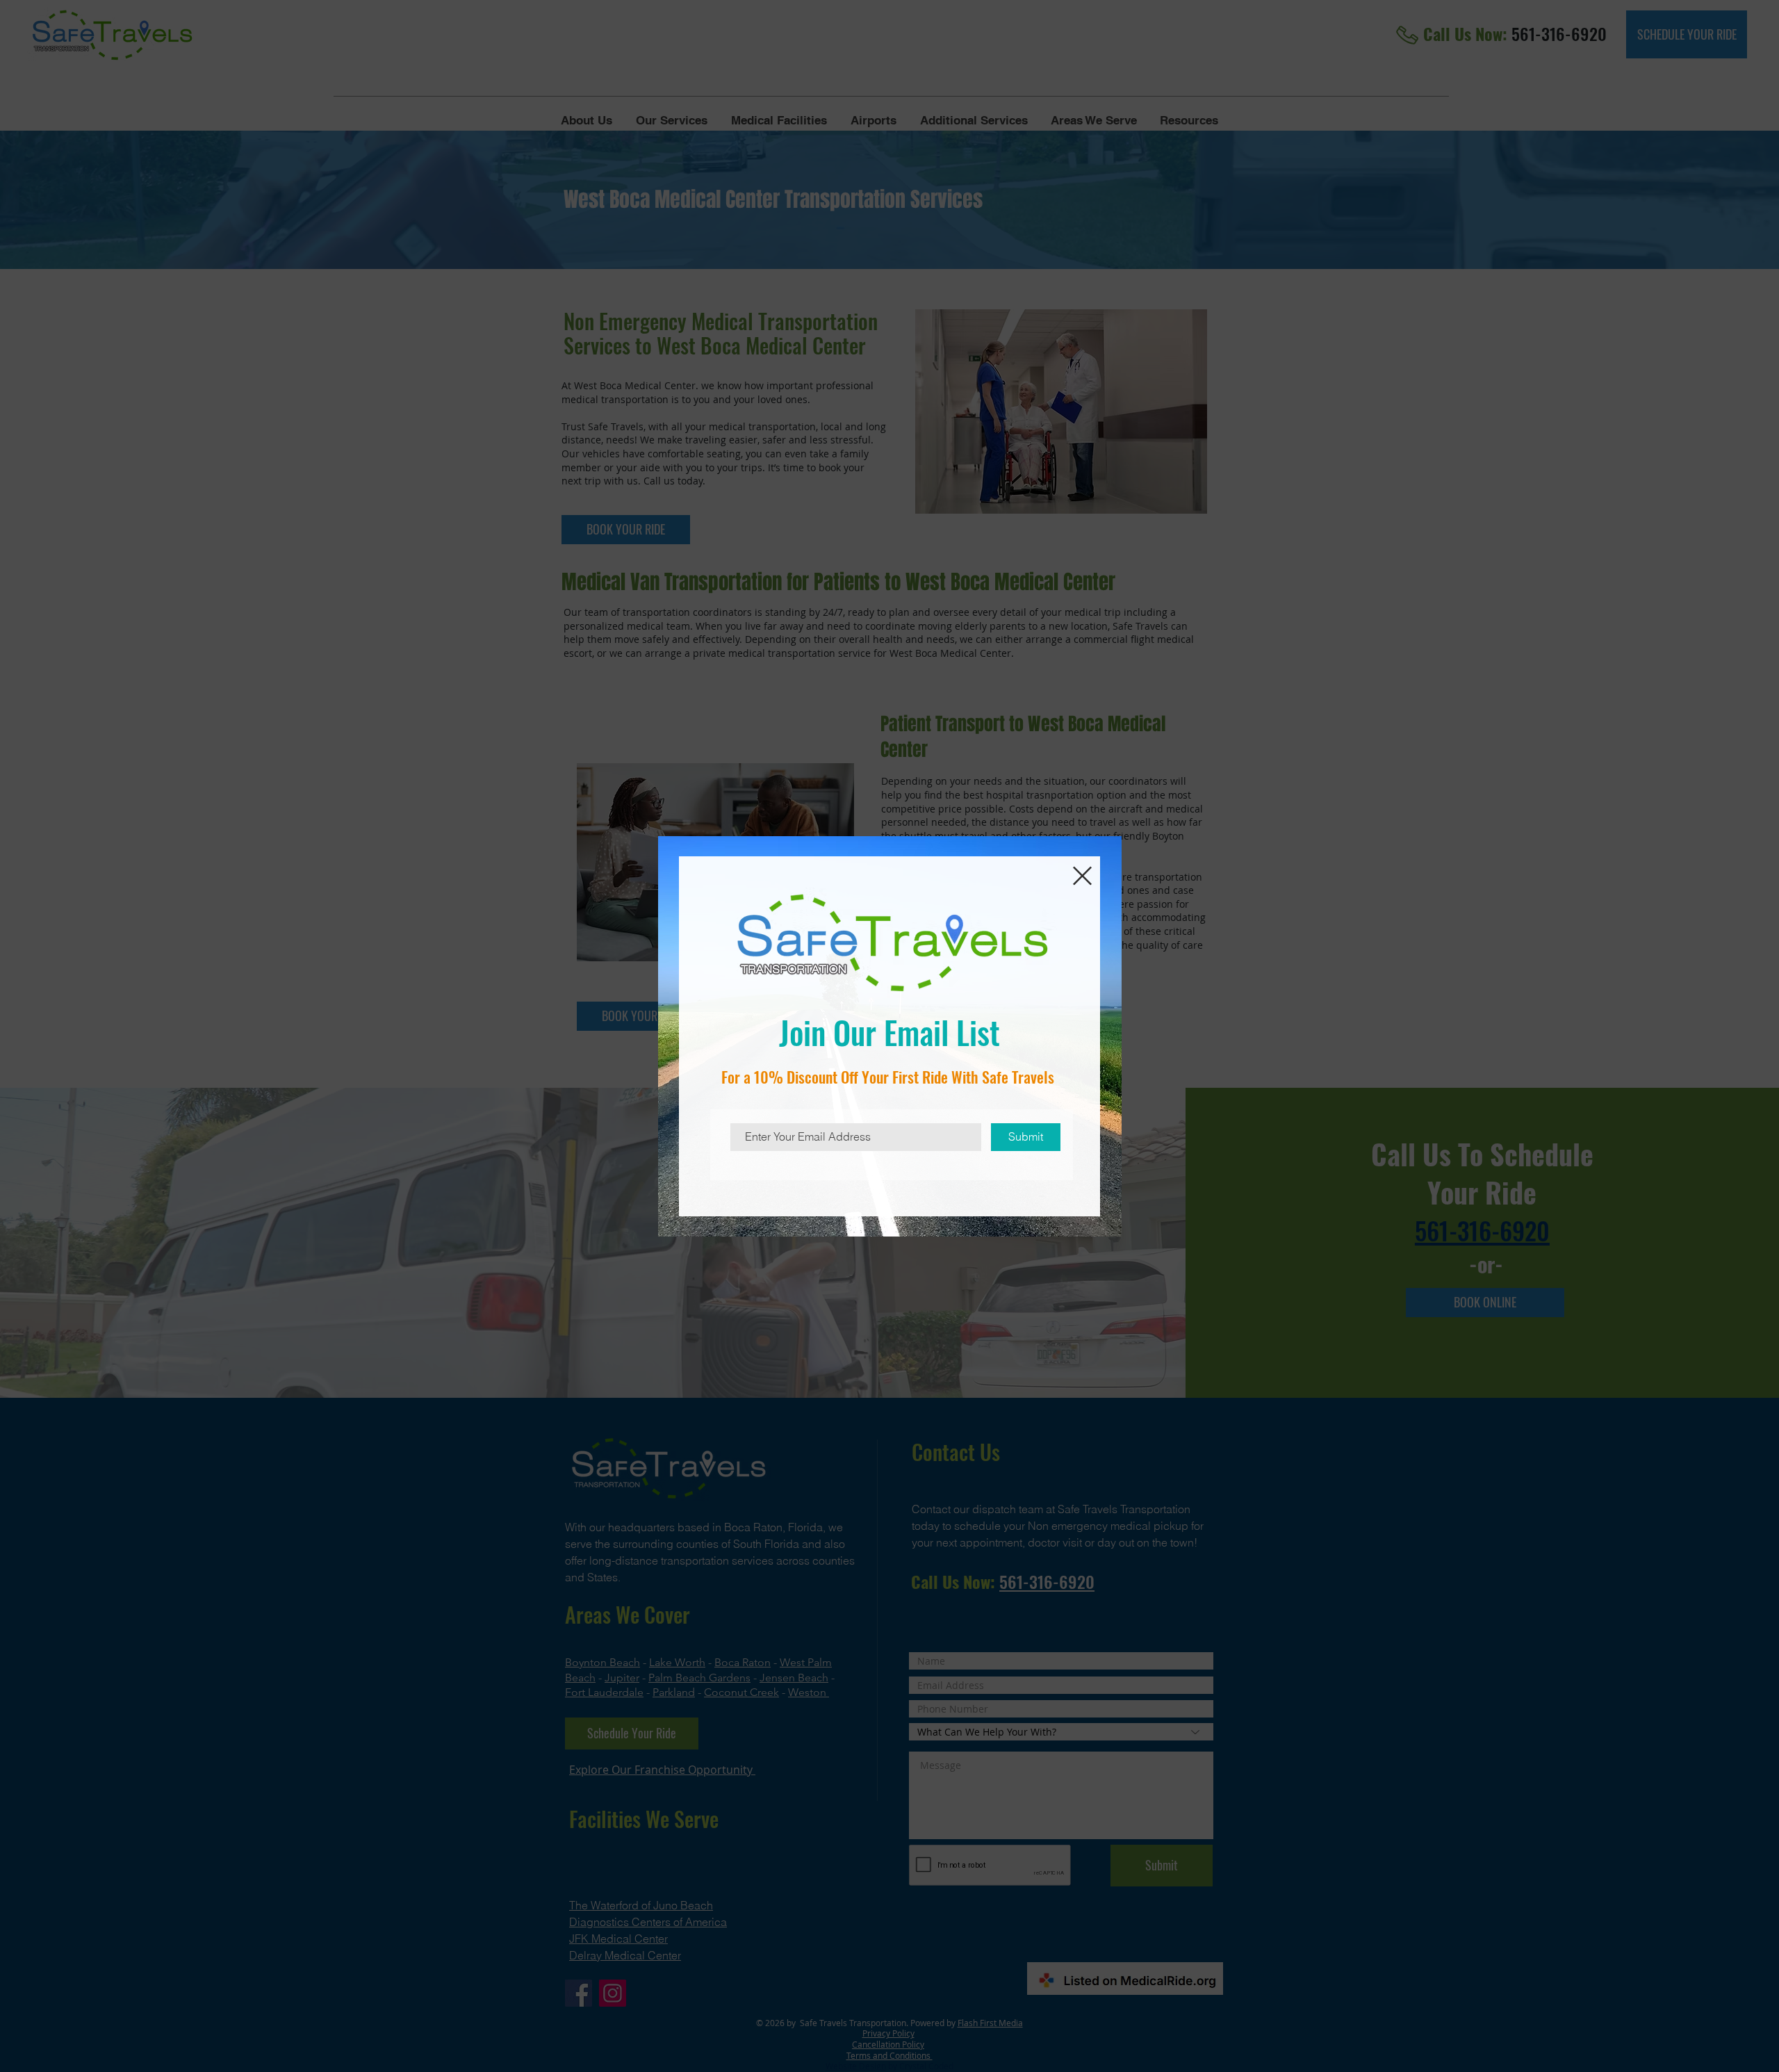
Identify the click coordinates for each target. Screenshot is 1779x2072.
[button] (1082, 876)
